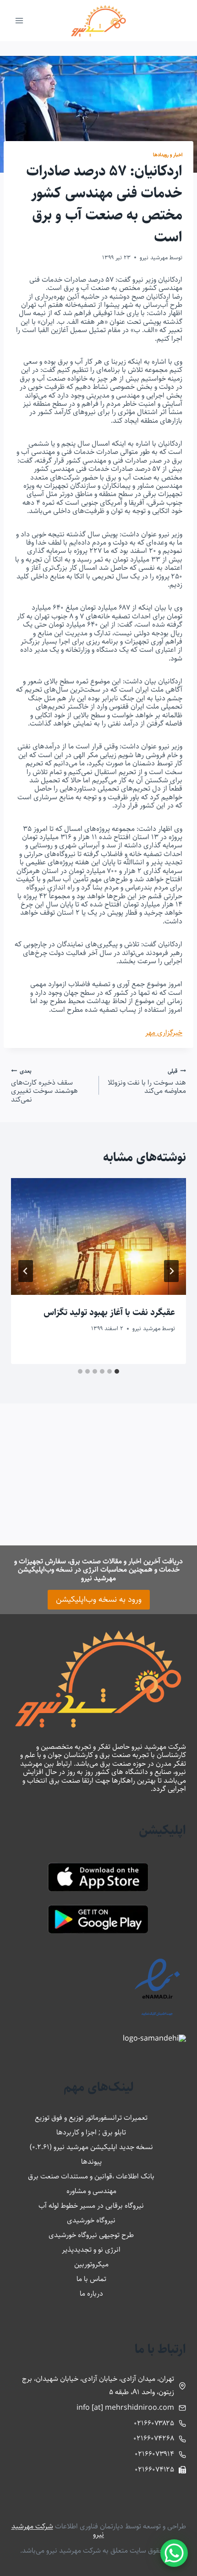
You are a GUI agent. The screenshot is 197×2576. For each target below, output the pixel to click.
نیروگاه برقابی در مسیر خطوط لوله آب (91, 2206)
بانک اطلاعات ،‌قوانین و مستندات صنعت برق (91, 2176)
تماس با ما (91, 2279)
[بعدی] (26, 1271)
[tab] (117, 1371)
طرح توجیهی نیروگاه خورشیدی (91, 2235)
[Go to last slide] (171, 1271)
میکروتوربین (91, 2264)
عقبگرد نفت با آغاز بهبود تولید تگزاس (109, 1313)
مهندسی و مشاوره (91, 2191)
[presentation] (98, 1236)
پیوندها (91, 2162)
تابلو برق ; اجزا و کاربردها (91, 2132)
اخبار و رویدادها (168, 155)
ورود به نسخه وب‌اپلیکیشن (99, 1599)
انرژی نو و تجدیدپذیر (91, 2250)
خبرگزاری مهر (164, 1033)
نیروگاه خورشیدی (91, 2220)
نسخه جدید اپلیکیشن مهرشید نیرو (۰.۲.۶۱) (91, 2147)
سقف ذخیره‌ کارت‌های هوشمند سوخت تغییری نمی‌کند (44, 1085)
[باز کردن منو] (19, 20)
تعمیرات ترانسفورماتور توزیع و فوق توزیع (91, 2118)
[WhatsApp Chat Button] (174, 2553)
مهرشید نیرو (154, 257)
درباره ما (91, 2294)
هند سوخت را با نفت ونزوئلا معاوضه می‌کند (147, 1081)
